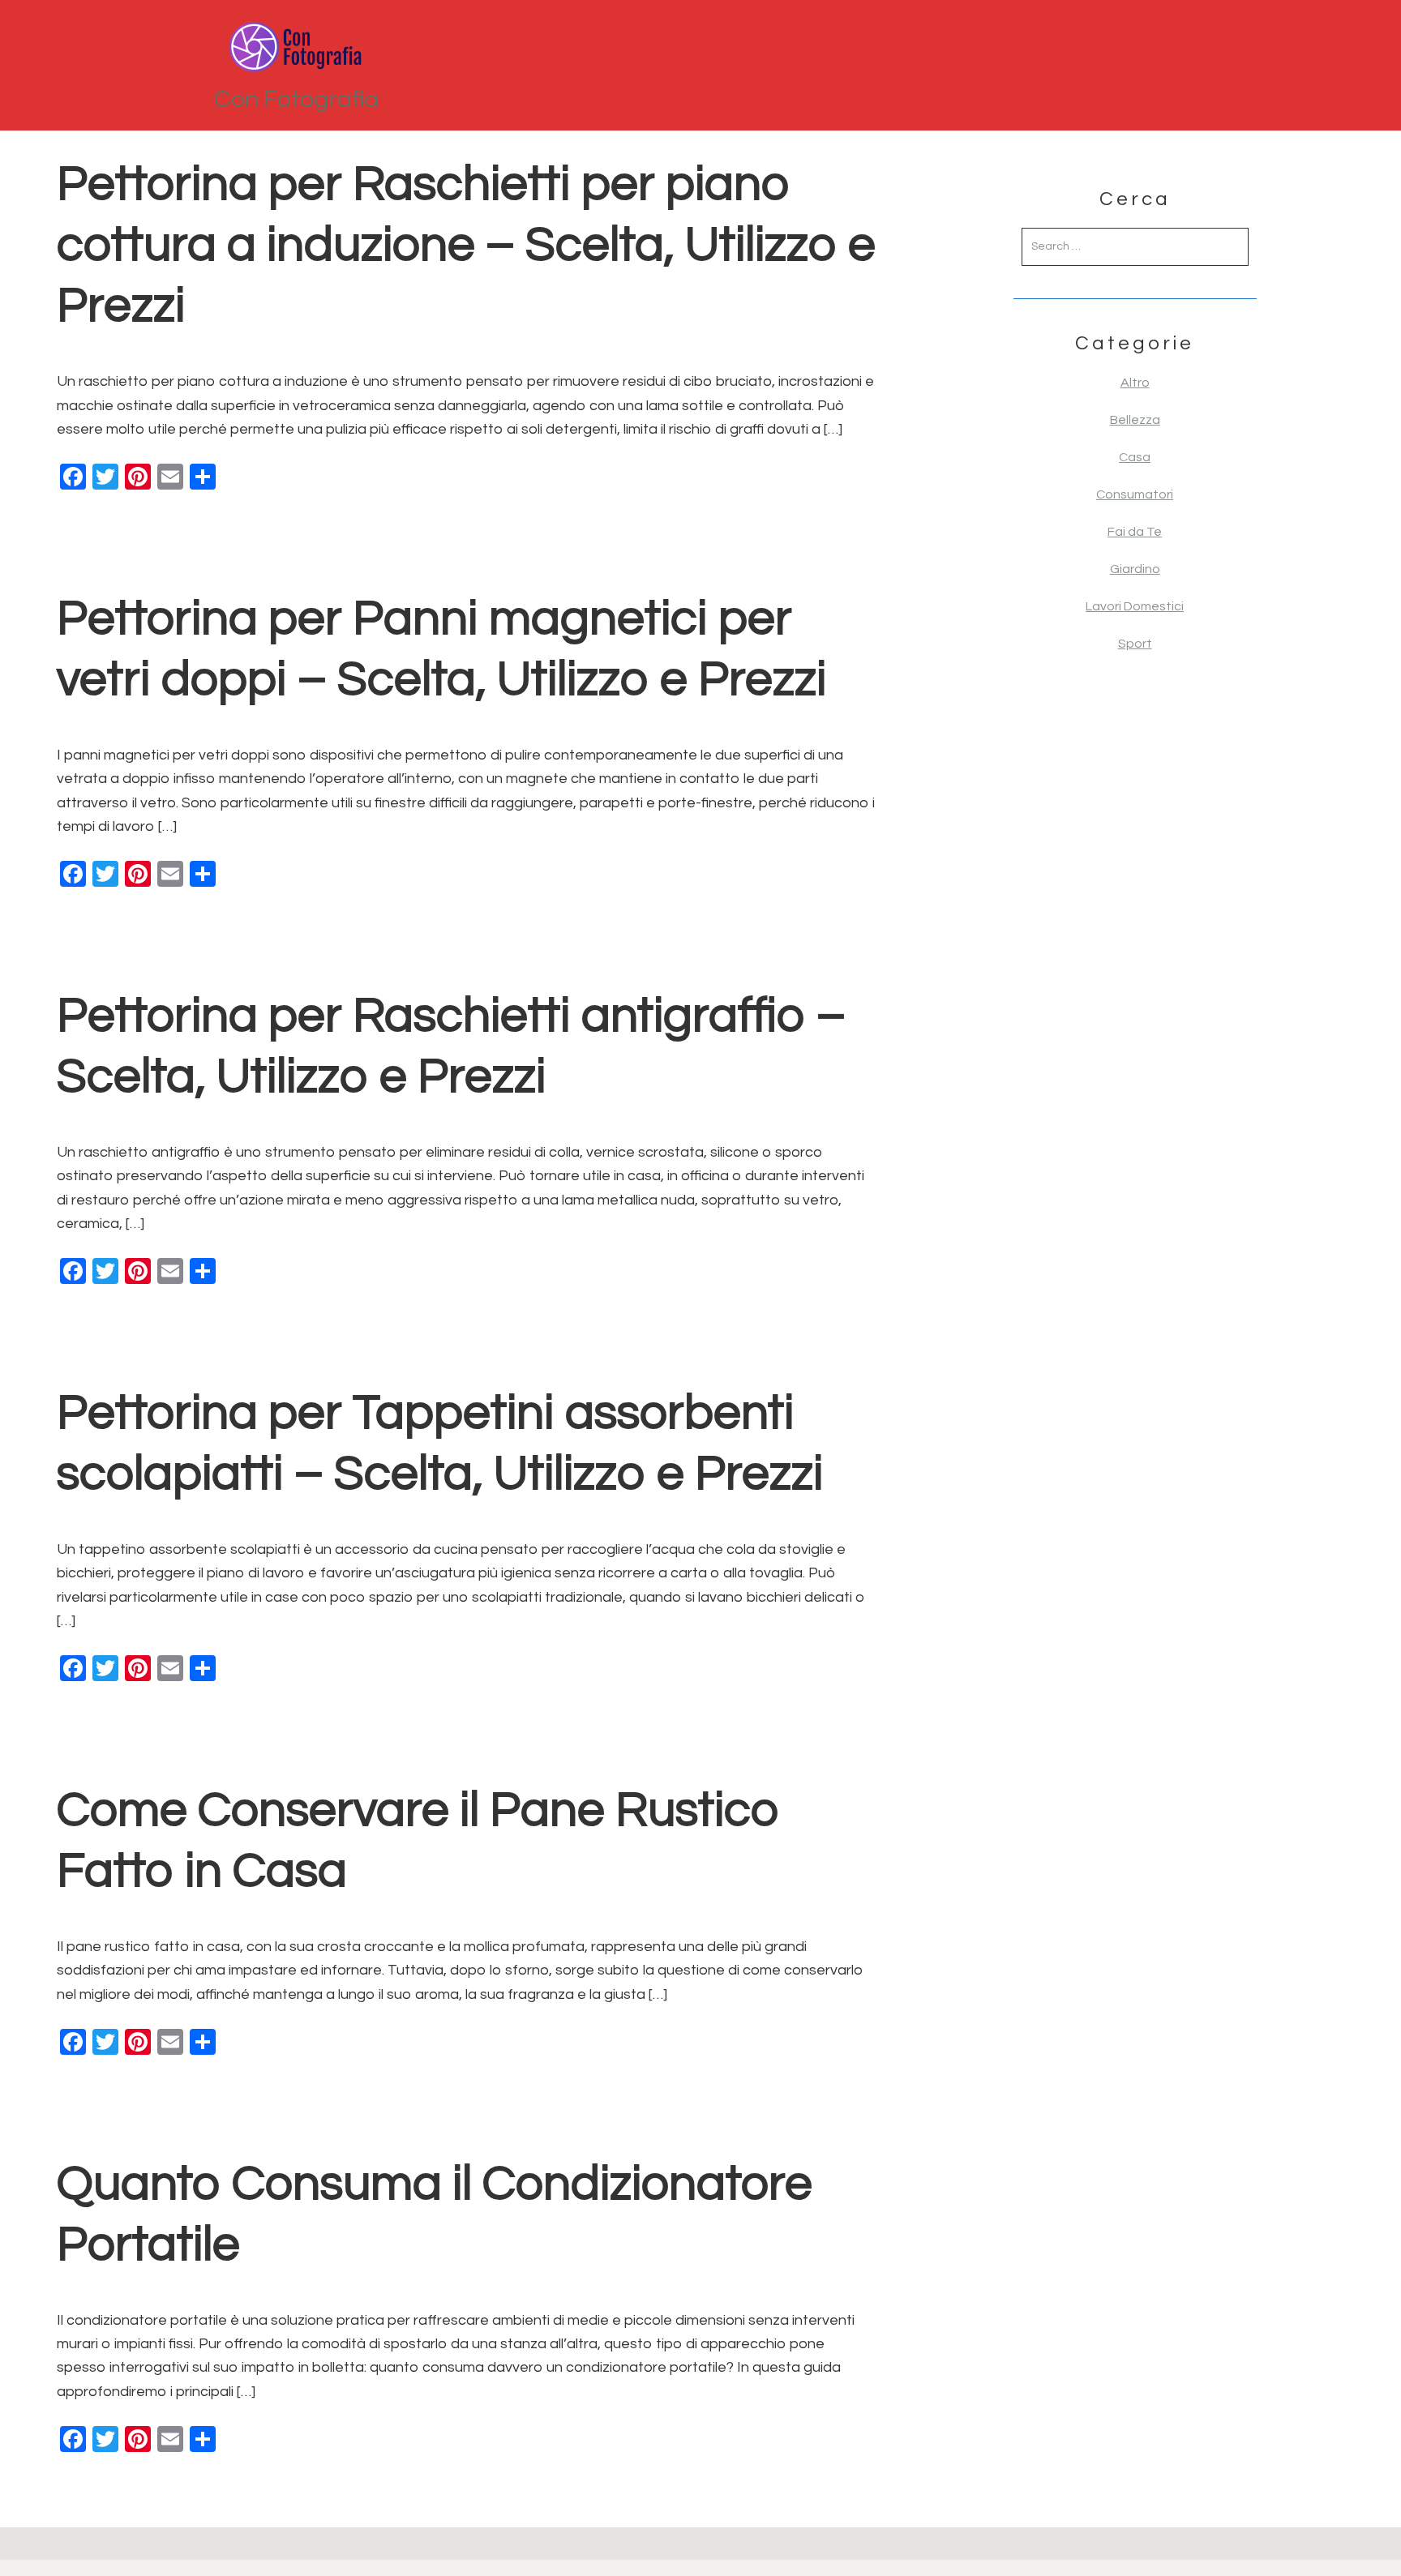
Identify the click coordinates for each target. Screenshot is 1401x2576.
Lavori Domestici (1135, 606)
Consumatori (1135, 494)
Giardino (1135, 569)
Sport (1135, 644)
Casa (1135, 457)
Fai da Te (1135, 532)
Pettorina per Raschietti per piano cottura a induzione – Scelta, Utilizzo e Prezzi (466, 246)
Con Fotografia (296, 99)
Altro (1135, 383)
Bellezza (1135, 420)
